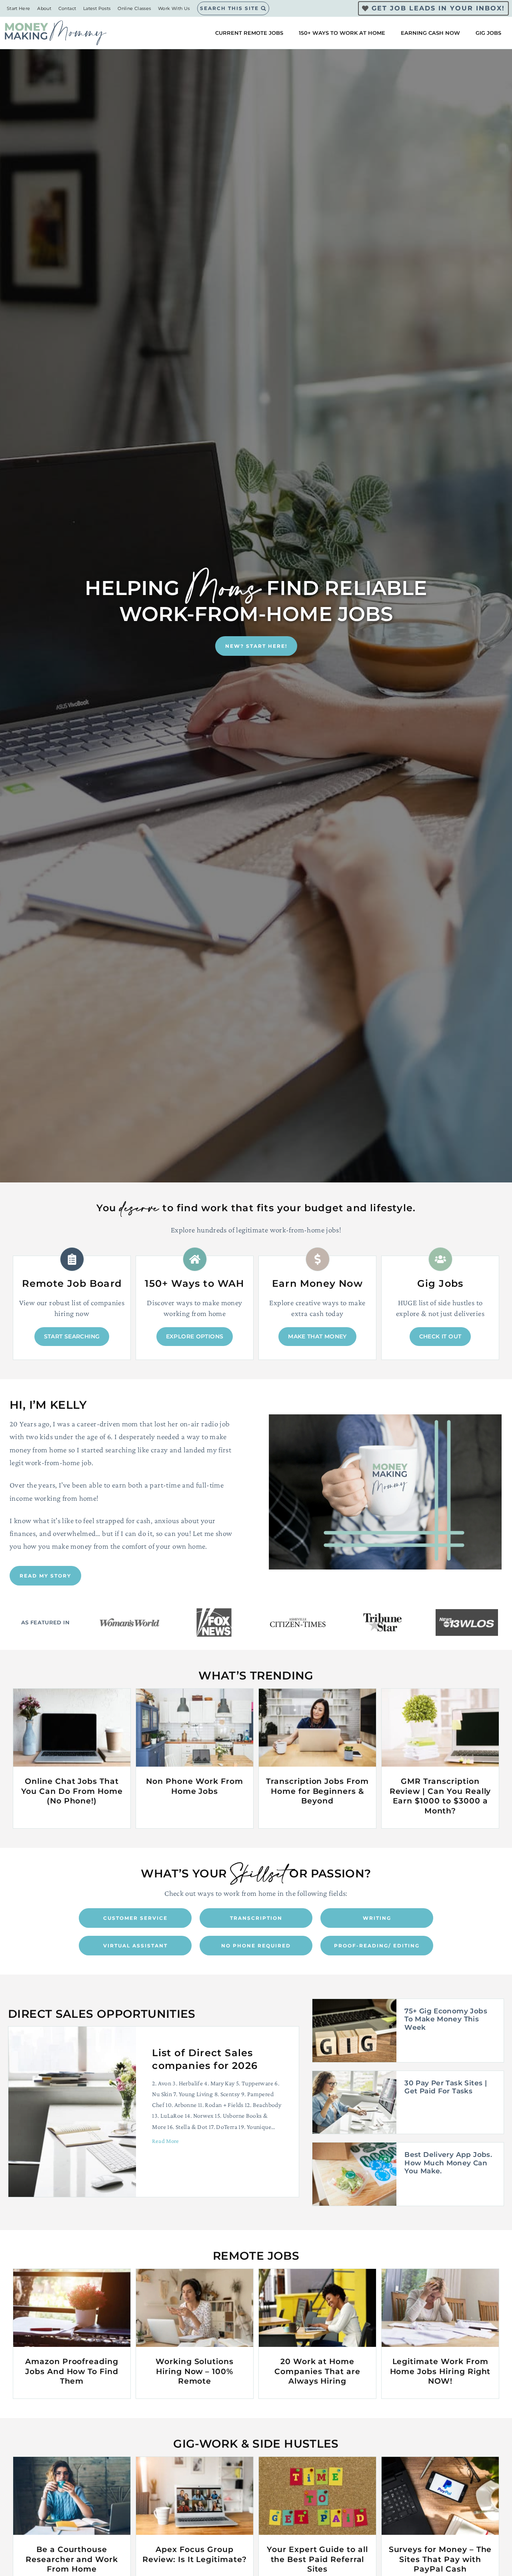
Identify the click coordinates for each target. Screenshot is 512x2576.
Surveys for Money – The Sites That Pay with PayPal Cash (440, 2559)
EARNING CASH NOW (430, 33)
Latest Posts (97, 8)
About (44, 8)
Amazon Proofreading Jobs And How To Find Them (72, 2371)
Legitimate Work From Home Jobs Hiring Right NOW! (440, 2371)
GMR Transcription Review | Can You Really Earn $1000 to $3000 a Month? (440, 1796)
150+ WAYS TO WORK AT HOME (342, 33)
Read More (165, 2144)
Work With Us (174, 8)
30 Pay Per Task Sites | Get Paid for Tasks (446, 2087)
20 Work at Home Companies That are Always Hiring (317, 2371)
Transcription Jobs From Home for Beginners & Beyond (317, 1791)
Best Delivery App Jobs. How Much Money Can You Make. (448, 2163)
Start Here (19, 8)
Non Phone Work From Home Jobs (194, 1786)
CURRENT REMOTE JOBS (249, 33)
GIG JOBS (488, 33)
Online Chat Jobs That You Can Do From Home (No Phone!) (72, 1791)
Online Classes (134, 8)
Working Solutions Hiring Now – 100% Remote (195, 2371)
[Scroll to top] (492, 2544)
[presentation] (72, 1728)
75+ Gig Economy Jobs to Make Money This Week (446, 2019)
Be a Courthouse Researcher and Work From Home (72, 2559)
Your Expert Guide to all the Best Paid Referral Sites (317, 2559)
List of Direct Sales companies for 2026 (205, 2059)
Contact (67, 8)
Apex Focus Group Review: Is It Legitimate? (195, 2554)
